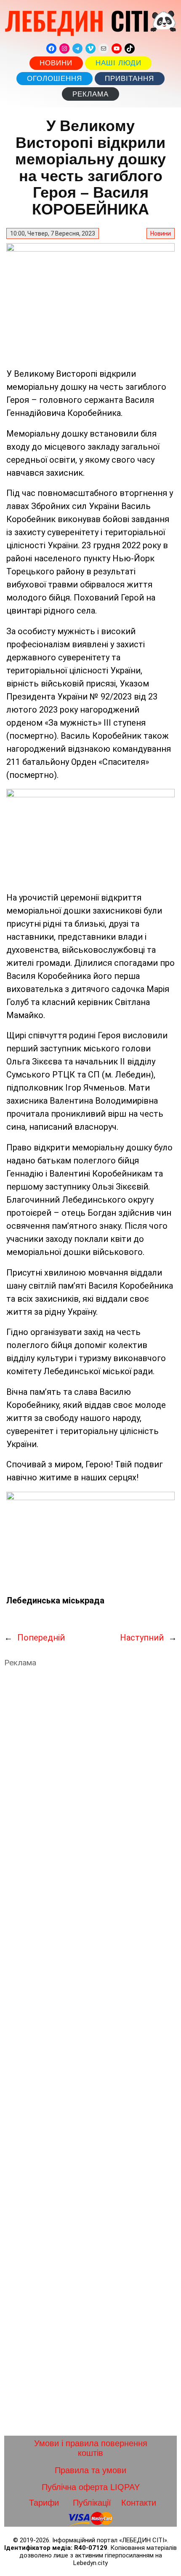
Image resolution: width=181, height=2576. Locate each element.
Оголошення (55, 79)
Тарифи (44, 2503)
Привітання (129, 79)
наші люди (118, 63)
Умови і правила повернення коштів (91, 2448)
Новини (56, 63)
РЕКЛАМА (90, 94)
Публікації (92, 2503)
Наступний (142, 1638)
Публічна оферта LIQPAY (91, 2487)
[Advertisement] (90, 2052)
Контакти (139, 2503)
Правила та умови (90, 2470)
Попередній (41, 1638)
